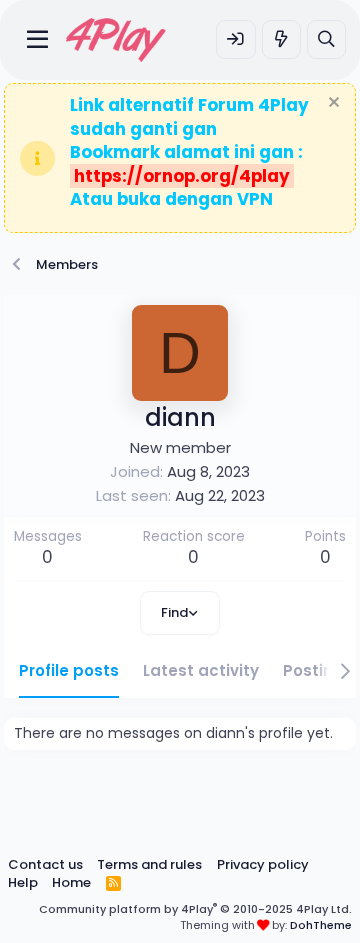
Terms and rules (149, 864)
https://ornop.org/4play (182, 176)
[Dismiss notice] (331, 104)
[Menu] (37, 40)
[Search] (326, 39)
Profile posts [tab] (69, 670)
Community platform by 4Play (195, 909)
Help (23, 882)
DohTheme (321, 925)
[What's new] (281, 39)
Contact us (45, 864)
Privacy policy (263, 864)
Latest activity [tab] (201, 670)
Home (71, 882)
